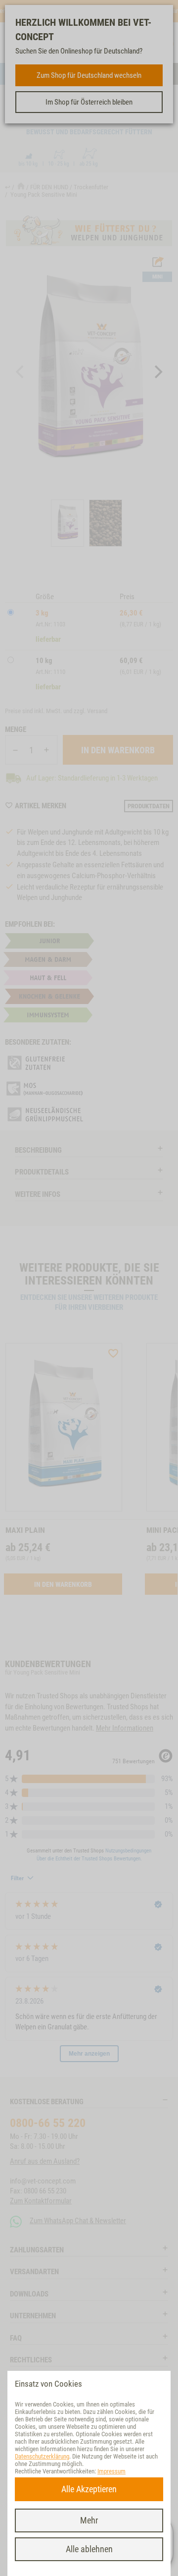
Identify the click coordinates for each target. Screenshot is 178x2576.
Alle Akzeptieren (89, 2489)
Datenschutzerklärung (42, 2456)
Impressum (111, 2471)
